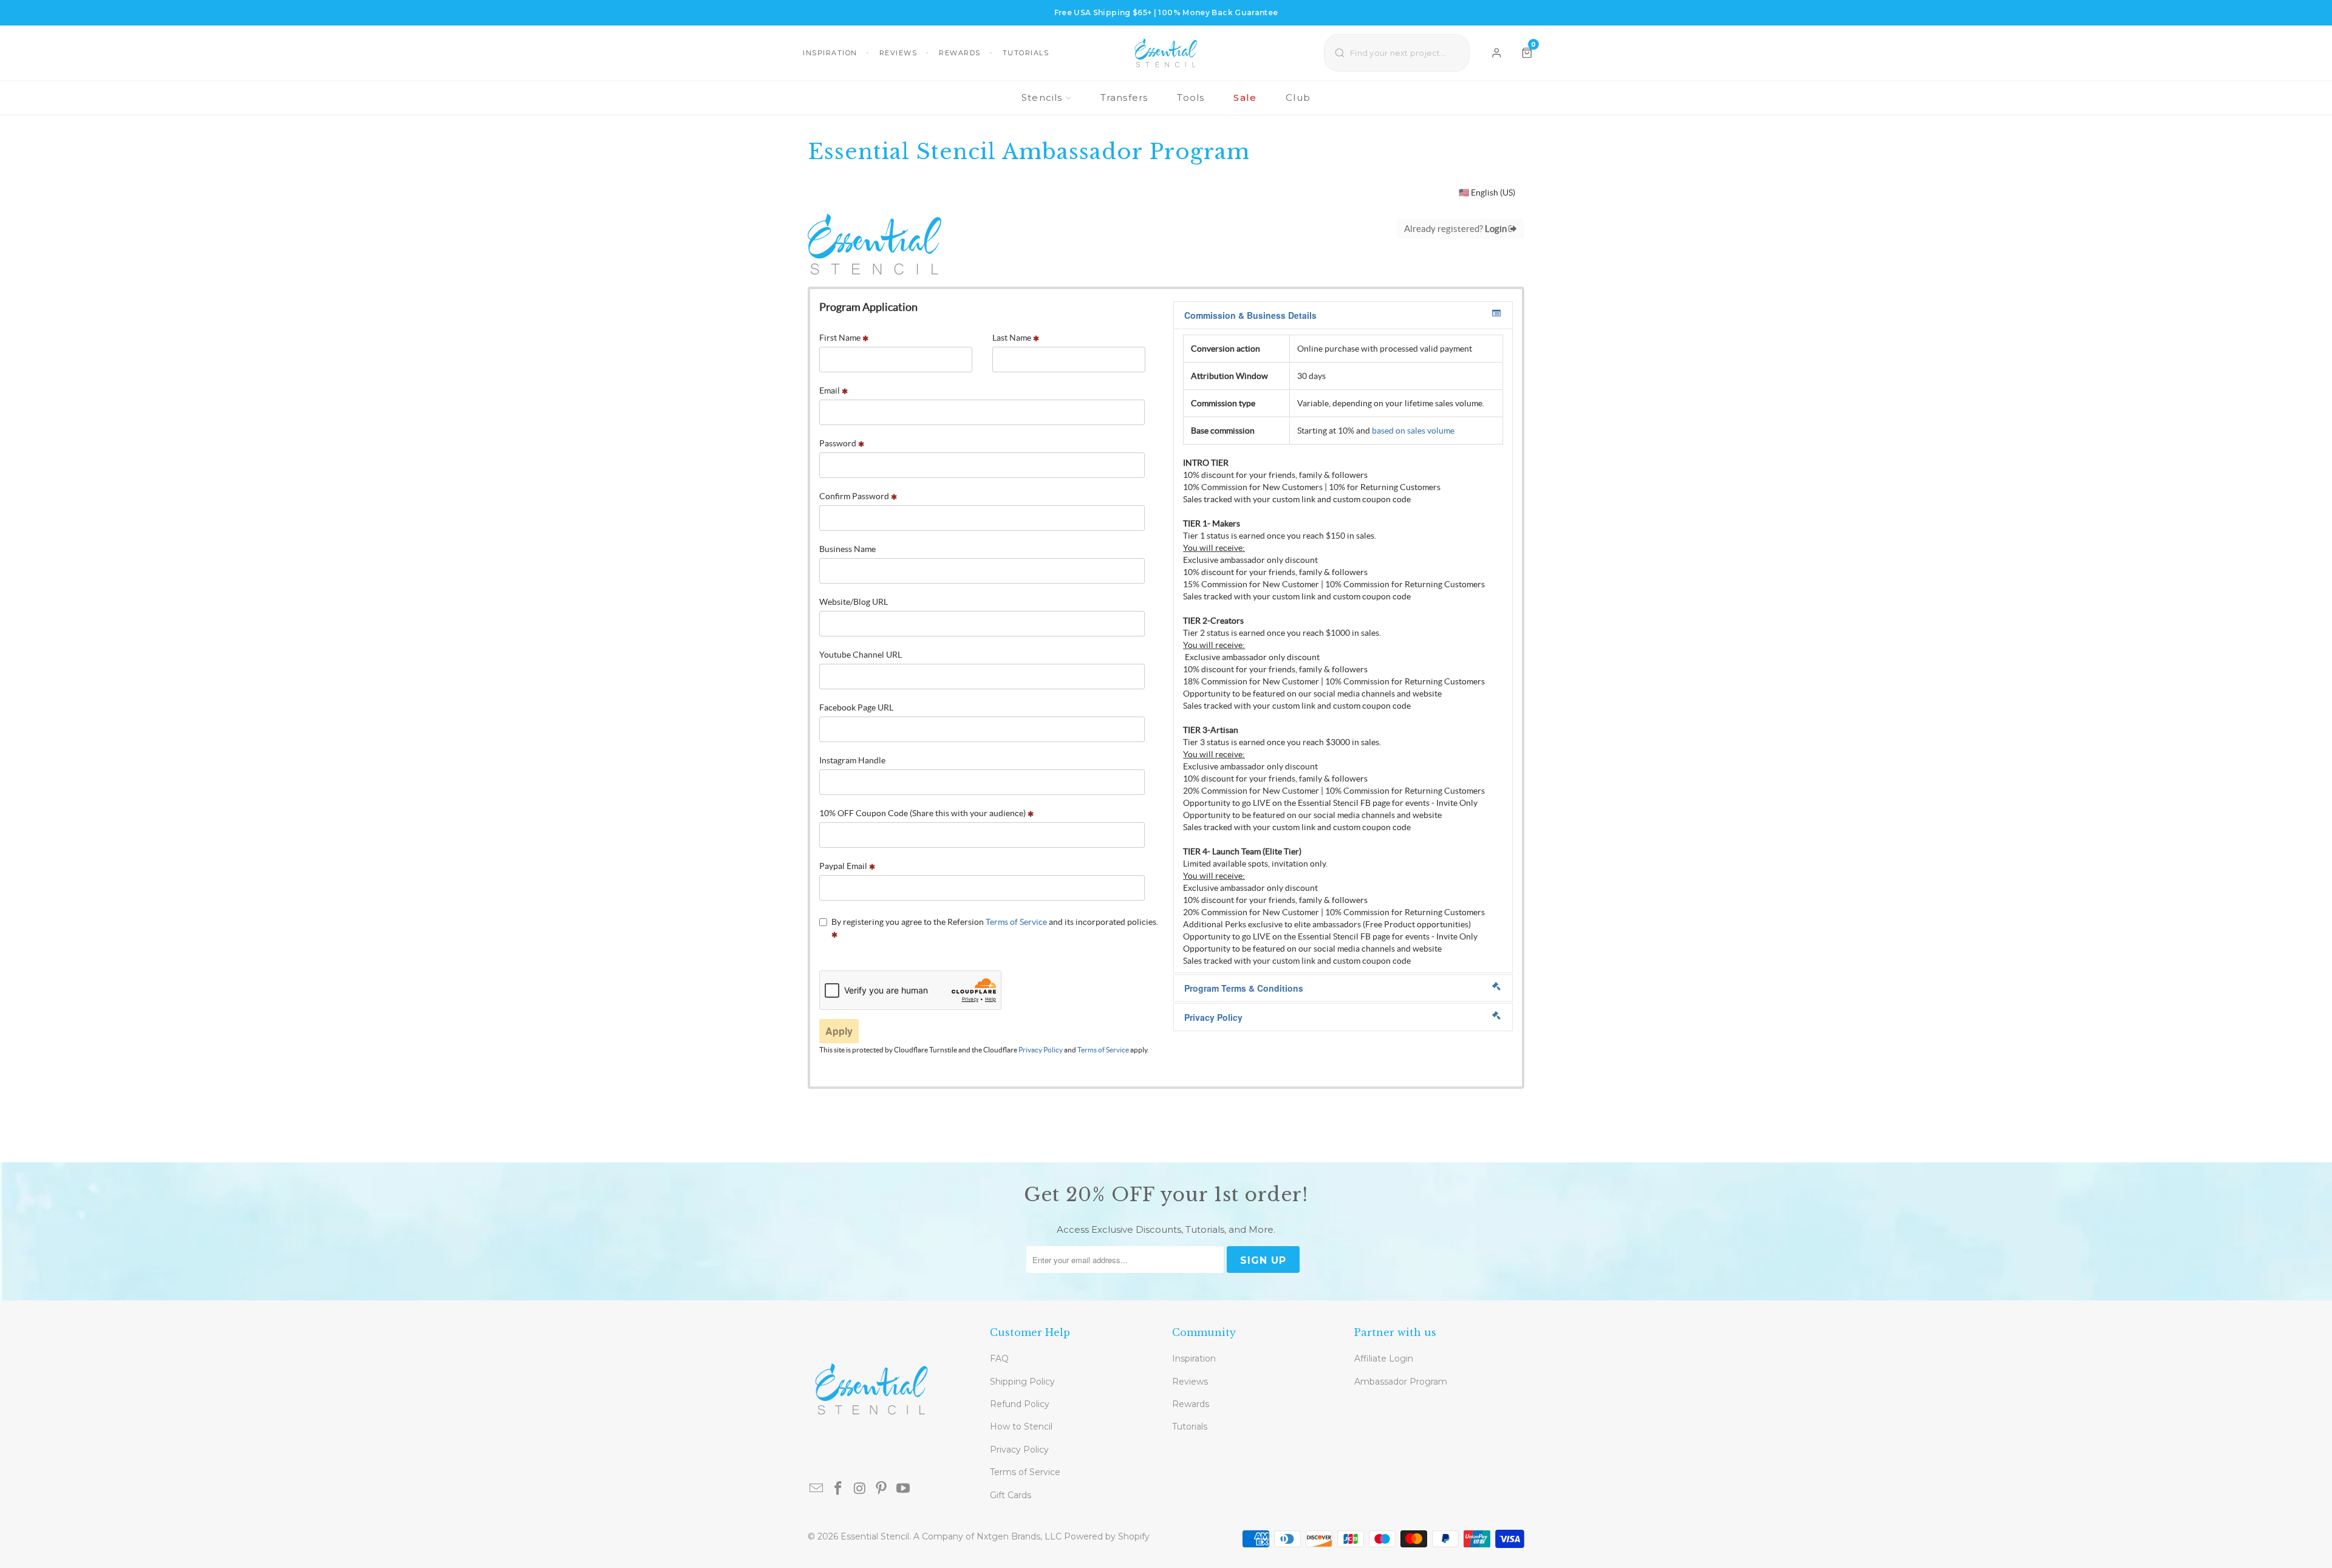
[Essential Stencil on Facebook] (839, 1489)
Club (1298, 97)
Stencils (1042, 97)
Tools (1191, 97)
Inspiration (830, 53)
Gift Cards (1011, 1495)
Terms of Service (1025, 1472)
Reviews (898, 53)
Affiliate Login (1384, 1358)
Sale (1245, 97)
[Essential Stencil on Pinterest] (882, 1489)
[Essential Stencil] (1166, 53)
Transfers (1124, 97)
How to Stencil (1021, 1427)
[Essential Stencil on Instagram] (860, 1489)
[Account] (1497, 53)
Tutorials (1026, 53)
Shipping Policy (1022, 1382)
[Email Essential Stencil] (817, 1489)
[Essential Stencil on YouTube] (904, 1489)
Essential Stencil (875, 1536)
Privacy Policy (1019, 1450)
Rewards (960, 53)
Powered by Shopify (1107, 1536)
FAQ (999, 1358)
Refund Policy (1020, 1404)
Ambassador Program (1401, 1382)
